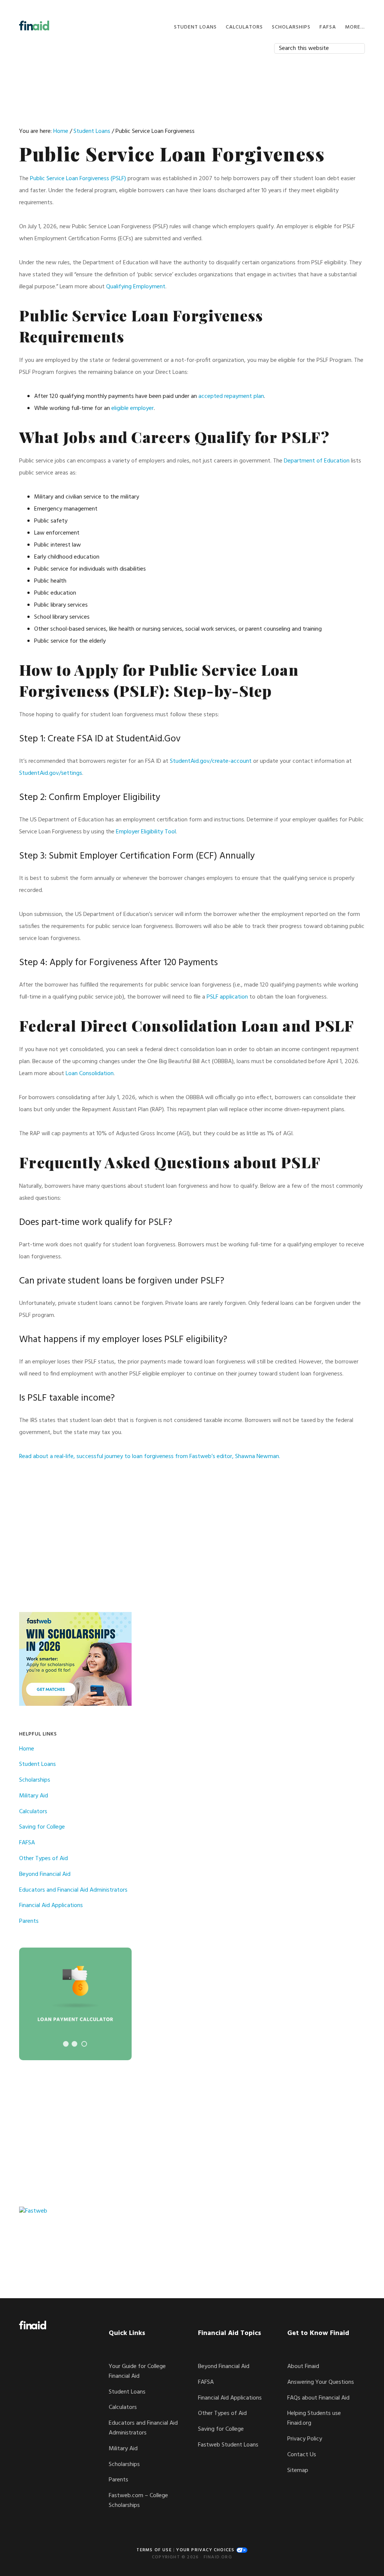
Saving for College (42, 1827)
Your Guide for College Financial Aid (137, 2371)
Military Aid (34, 1796)
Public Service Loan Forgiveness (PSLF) (78, 179)
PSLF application (227, 997)
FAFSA (27, 1843)
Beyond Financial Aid (45, 1874)
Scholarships (35, 1780)
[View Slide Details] (75, 2004)
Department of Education (317, 461)
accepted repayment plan (231, 396)
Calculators (33, 1812)
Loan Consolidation (90, 1074)
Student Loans (37, 1764)
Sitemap (298, 2471)
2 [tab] (74, 2044)
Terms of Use (154, 2550)
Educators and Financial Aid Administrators (73, 1890)
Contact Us (302, 2455)
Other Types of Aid (43, 1859)
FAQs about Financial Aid (318, 2398)
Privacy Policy (305, 2439)
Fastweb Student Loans (228, 2445)
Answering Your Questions (321, 2382)
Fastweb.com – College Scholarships (138, 2501)
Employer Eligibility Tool (146, 832)
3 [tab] (84, 2044)
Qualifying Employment (136, 287)
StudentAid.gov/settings (51, 773)
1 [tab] (66, 2044)
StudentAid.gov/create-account (211, 761)
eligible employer (133, 408)
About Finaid (303, 2367)
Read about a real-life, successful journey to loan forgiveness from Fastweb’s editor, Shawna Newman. (150, 1457)
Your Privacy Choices (206, 2550)
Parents (29, 1921)
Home (27, 1749)
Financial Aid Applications (51, 1906)
